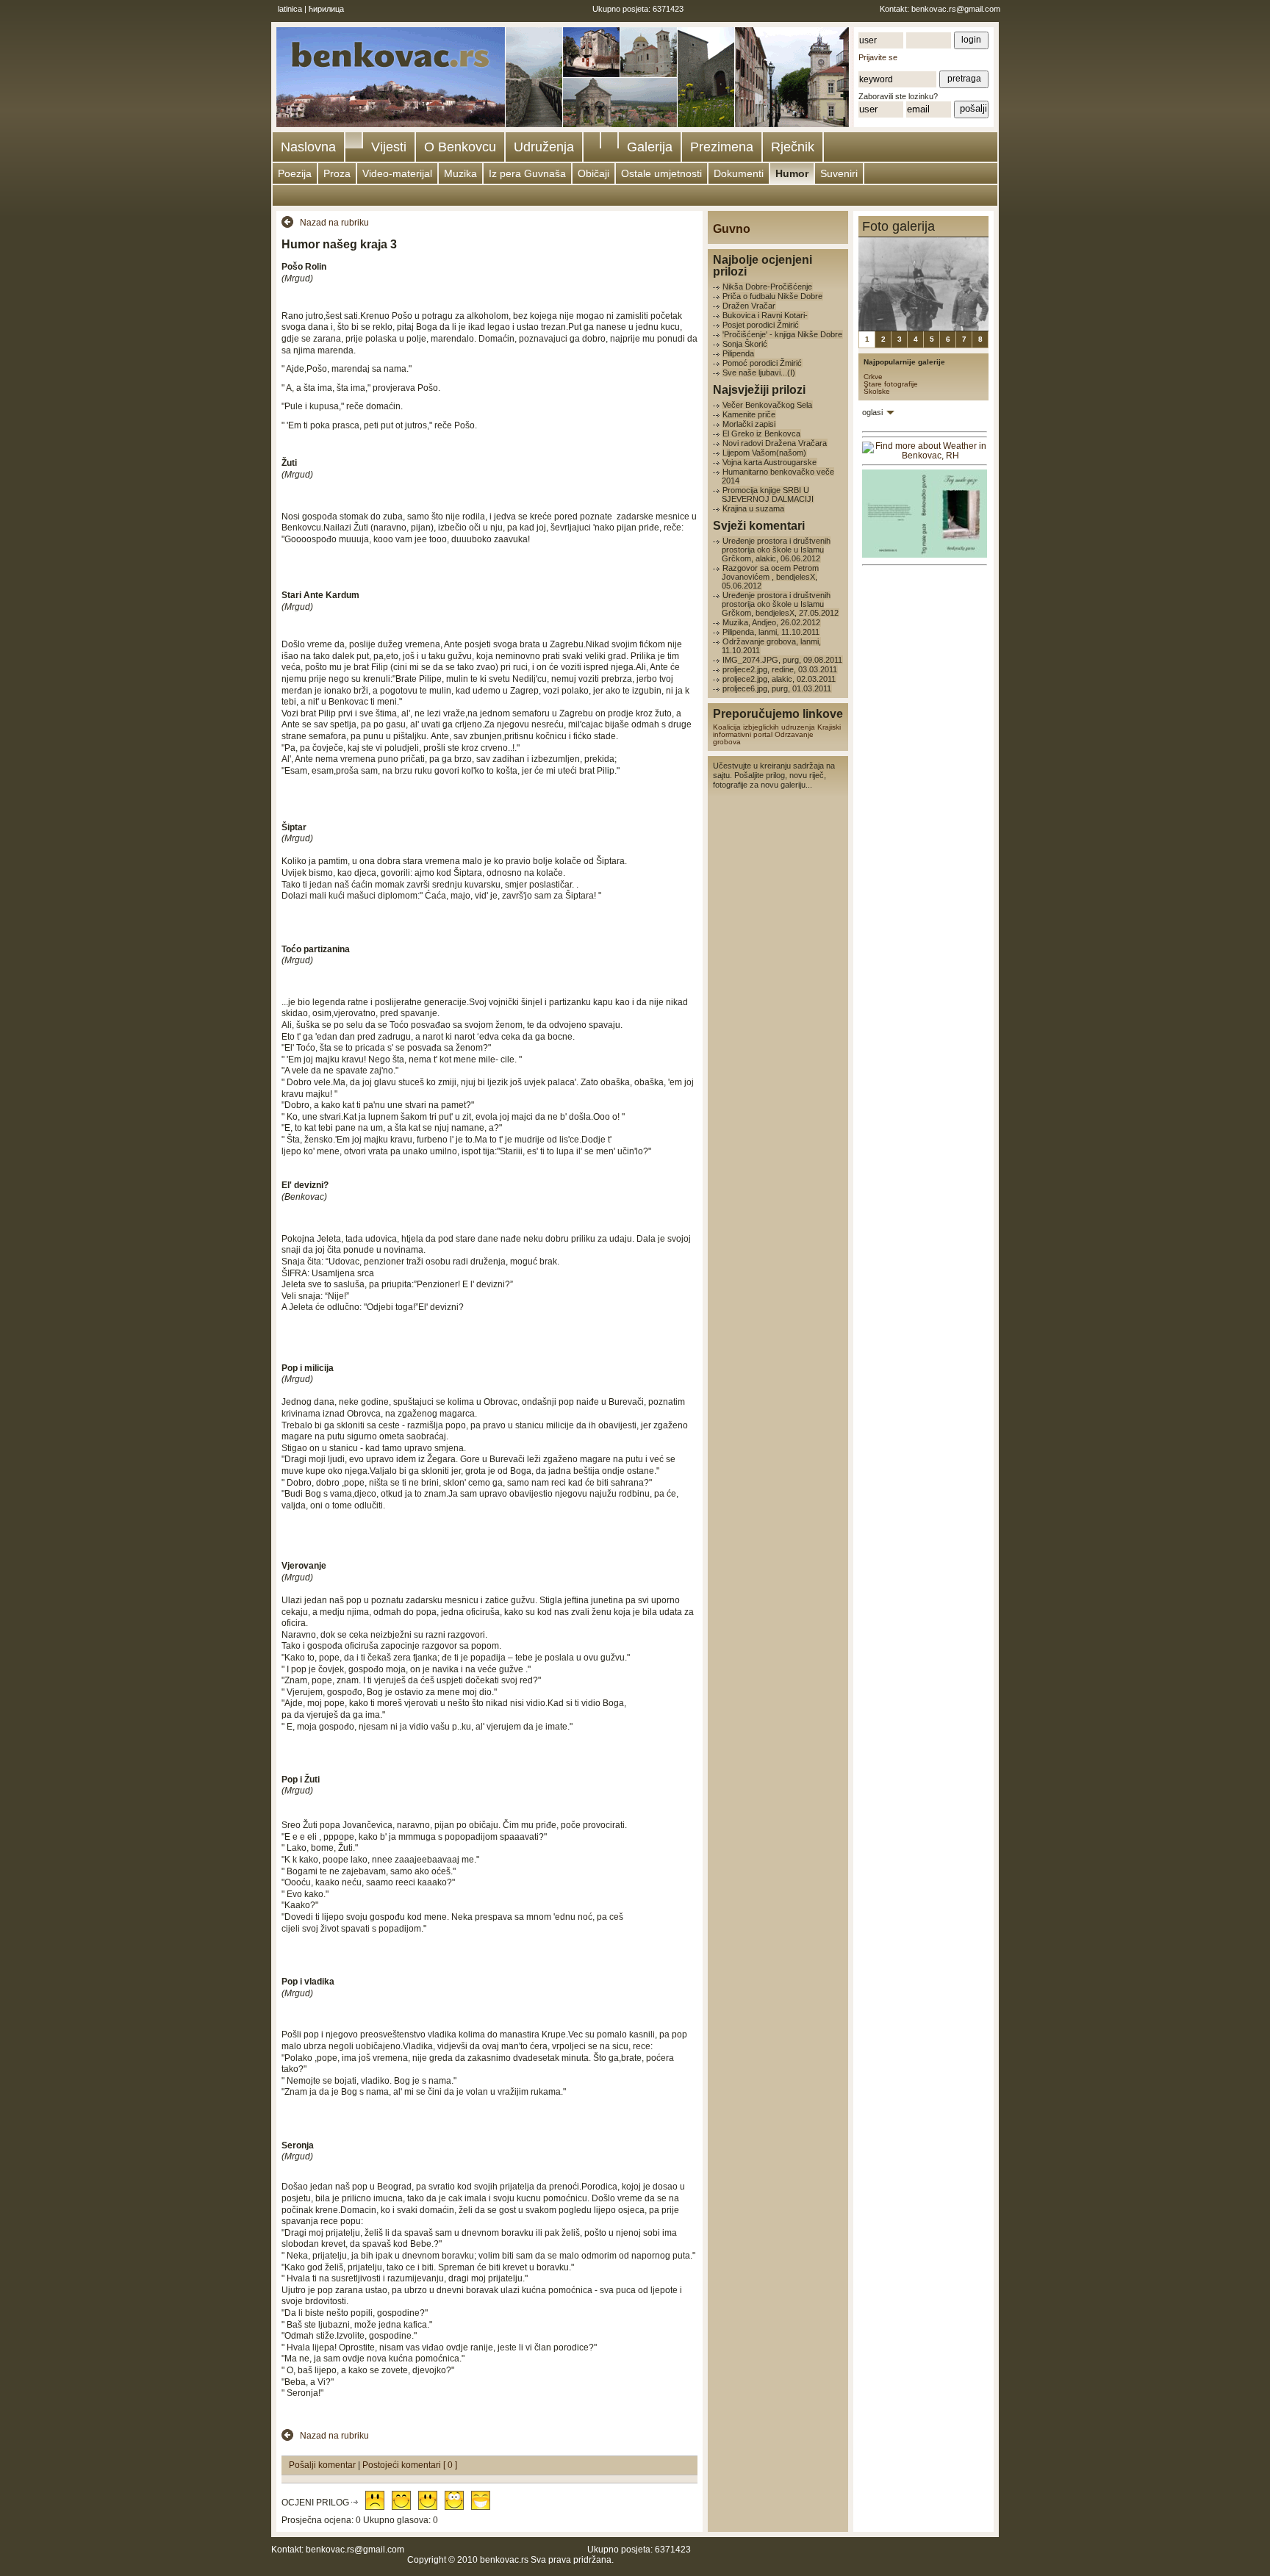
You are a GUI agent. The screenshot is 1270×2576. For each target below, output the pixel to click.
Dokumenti (739, 173)
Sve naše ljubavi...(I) (759, 373)
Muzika (460, 173)
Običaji (593, 173)
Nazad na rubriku (334, 223)
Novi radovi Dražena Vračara (775, 443)
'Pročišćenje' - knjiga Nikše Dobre (782, 334)
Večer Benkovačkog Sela (767, 405)
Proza (337, 173)
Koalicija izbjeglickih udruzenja (764, 727)
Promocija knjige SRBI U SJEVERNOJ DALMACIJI (768, 494)
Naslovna (308, 147)
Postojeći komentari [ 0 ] (410, 2465)
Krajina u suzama (753, 508)
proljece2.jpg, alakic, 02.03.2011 (779, 679)
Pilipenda (738, 353)
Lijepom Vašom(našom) (764, 453)
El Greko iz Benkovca (761, 433)
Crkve (873, 377)
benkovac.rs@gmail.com (956, 9)
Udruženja (544, 147)
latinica (290, 9)
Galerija (650, 147)
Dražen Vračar (749, 306)
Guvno (732, 229)
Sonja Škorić (745, 344)
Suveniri (839, 173)
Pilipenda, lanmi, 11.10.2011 (771, 632)
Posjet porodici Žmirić (761, 325)
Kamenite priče (749, 414)
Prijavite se (878, 57)
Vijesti (389, 147)
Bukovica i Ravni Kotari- (765, 315)
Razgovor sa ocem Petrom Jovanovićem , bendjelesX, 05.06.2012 (770, 577)
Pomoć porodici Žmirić (762, 363)
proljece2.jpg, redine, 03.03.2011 (780, 669)
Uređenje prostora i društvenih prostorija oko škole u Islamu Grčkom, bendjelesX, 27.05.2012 (780, 604)
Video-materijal (397, 173)
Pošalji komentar (323, 2465)
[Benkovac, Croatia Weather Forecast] (925, 456)
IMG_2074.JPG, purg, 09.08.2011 (782, 660)
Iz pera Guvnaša (527, 173)
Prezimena (722, 147)
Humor (792, 173)
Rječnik (793, 147)
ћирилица (326, 9)
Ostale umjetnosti (661, 173)
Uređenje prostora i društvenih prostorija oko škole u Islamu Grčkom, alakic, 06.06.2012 (776, 550)
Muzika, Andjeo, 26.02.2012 (771, 622)
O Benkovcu (460, 147)
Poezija (295, 173)
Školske (877, 391)
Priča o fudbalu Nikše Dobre (772, 296)
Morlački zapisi (749, 424)
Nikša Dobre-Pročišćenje (767, 287)
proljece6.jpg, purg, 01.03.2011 (777, 688)
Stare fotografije (891, 384)
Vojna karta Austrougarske (769, 462)
